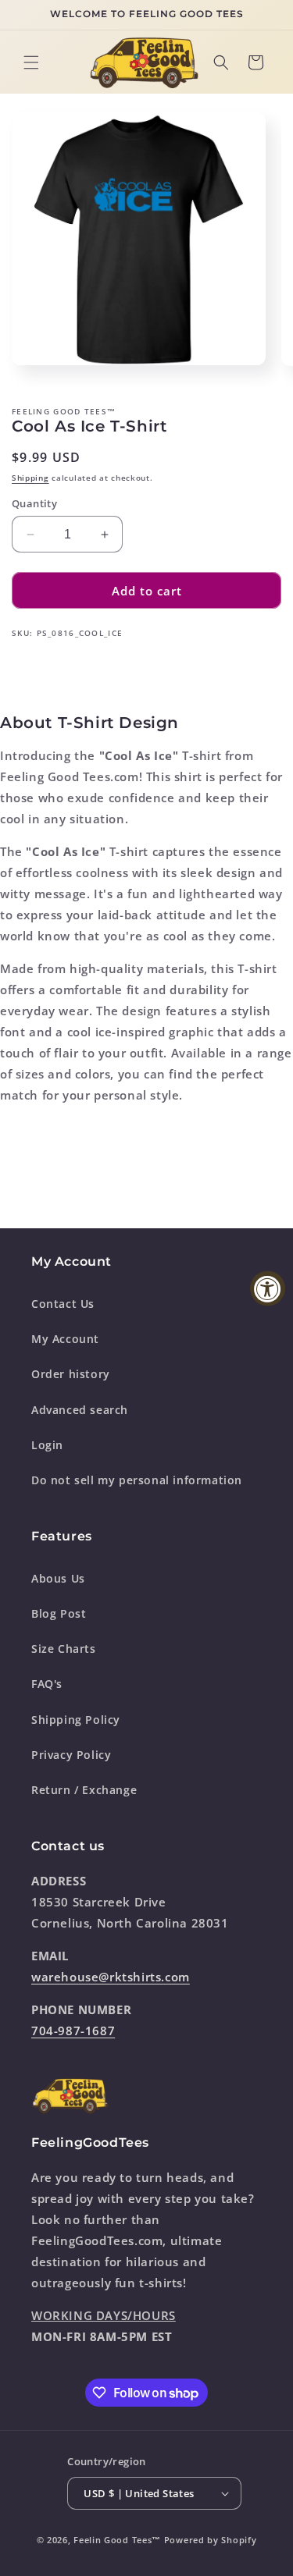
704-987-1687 (73, 2031)
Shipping (30, 478)
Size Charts (64, 1649)
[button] (31, 62)
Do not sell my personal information (137, 1480)
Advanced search (80, 1410)
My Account (65, 1339)
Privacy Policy (71, 1755)
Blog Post (59, 1613)
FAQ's (47, 1684)
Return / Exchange (84, 1790)
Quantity (34, 503)
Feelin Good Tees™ (117, 2540)
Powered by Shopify (211, 2540)
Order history (71, 1374)
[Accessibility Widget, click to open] (268, 1288)
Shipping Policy (76, 1720)
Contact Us (63, 1304)
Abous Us (58, 1578)
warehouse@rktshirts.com (111, 1977)
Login (47, 1445)
